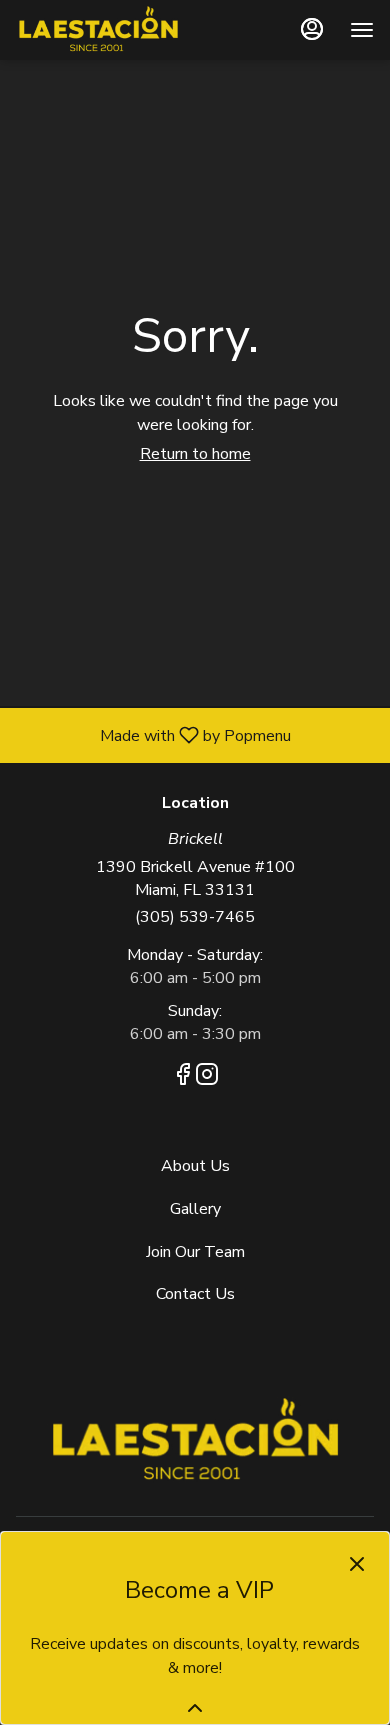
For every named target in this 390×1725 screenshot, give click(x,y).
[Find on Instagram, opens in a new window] (207, 1078)
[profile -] (312, 29)
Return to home (195, 454)
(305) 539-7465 (195, 917)
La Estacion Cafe (195, 1441)
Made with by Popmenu (153, 734)
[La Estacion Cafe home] (106, 30)
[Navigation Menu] (362, 30)
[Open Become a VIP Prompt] (195, 1708)
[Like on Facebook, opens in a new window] (183, 1078)
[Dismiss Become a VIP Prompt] (357, 1564)
